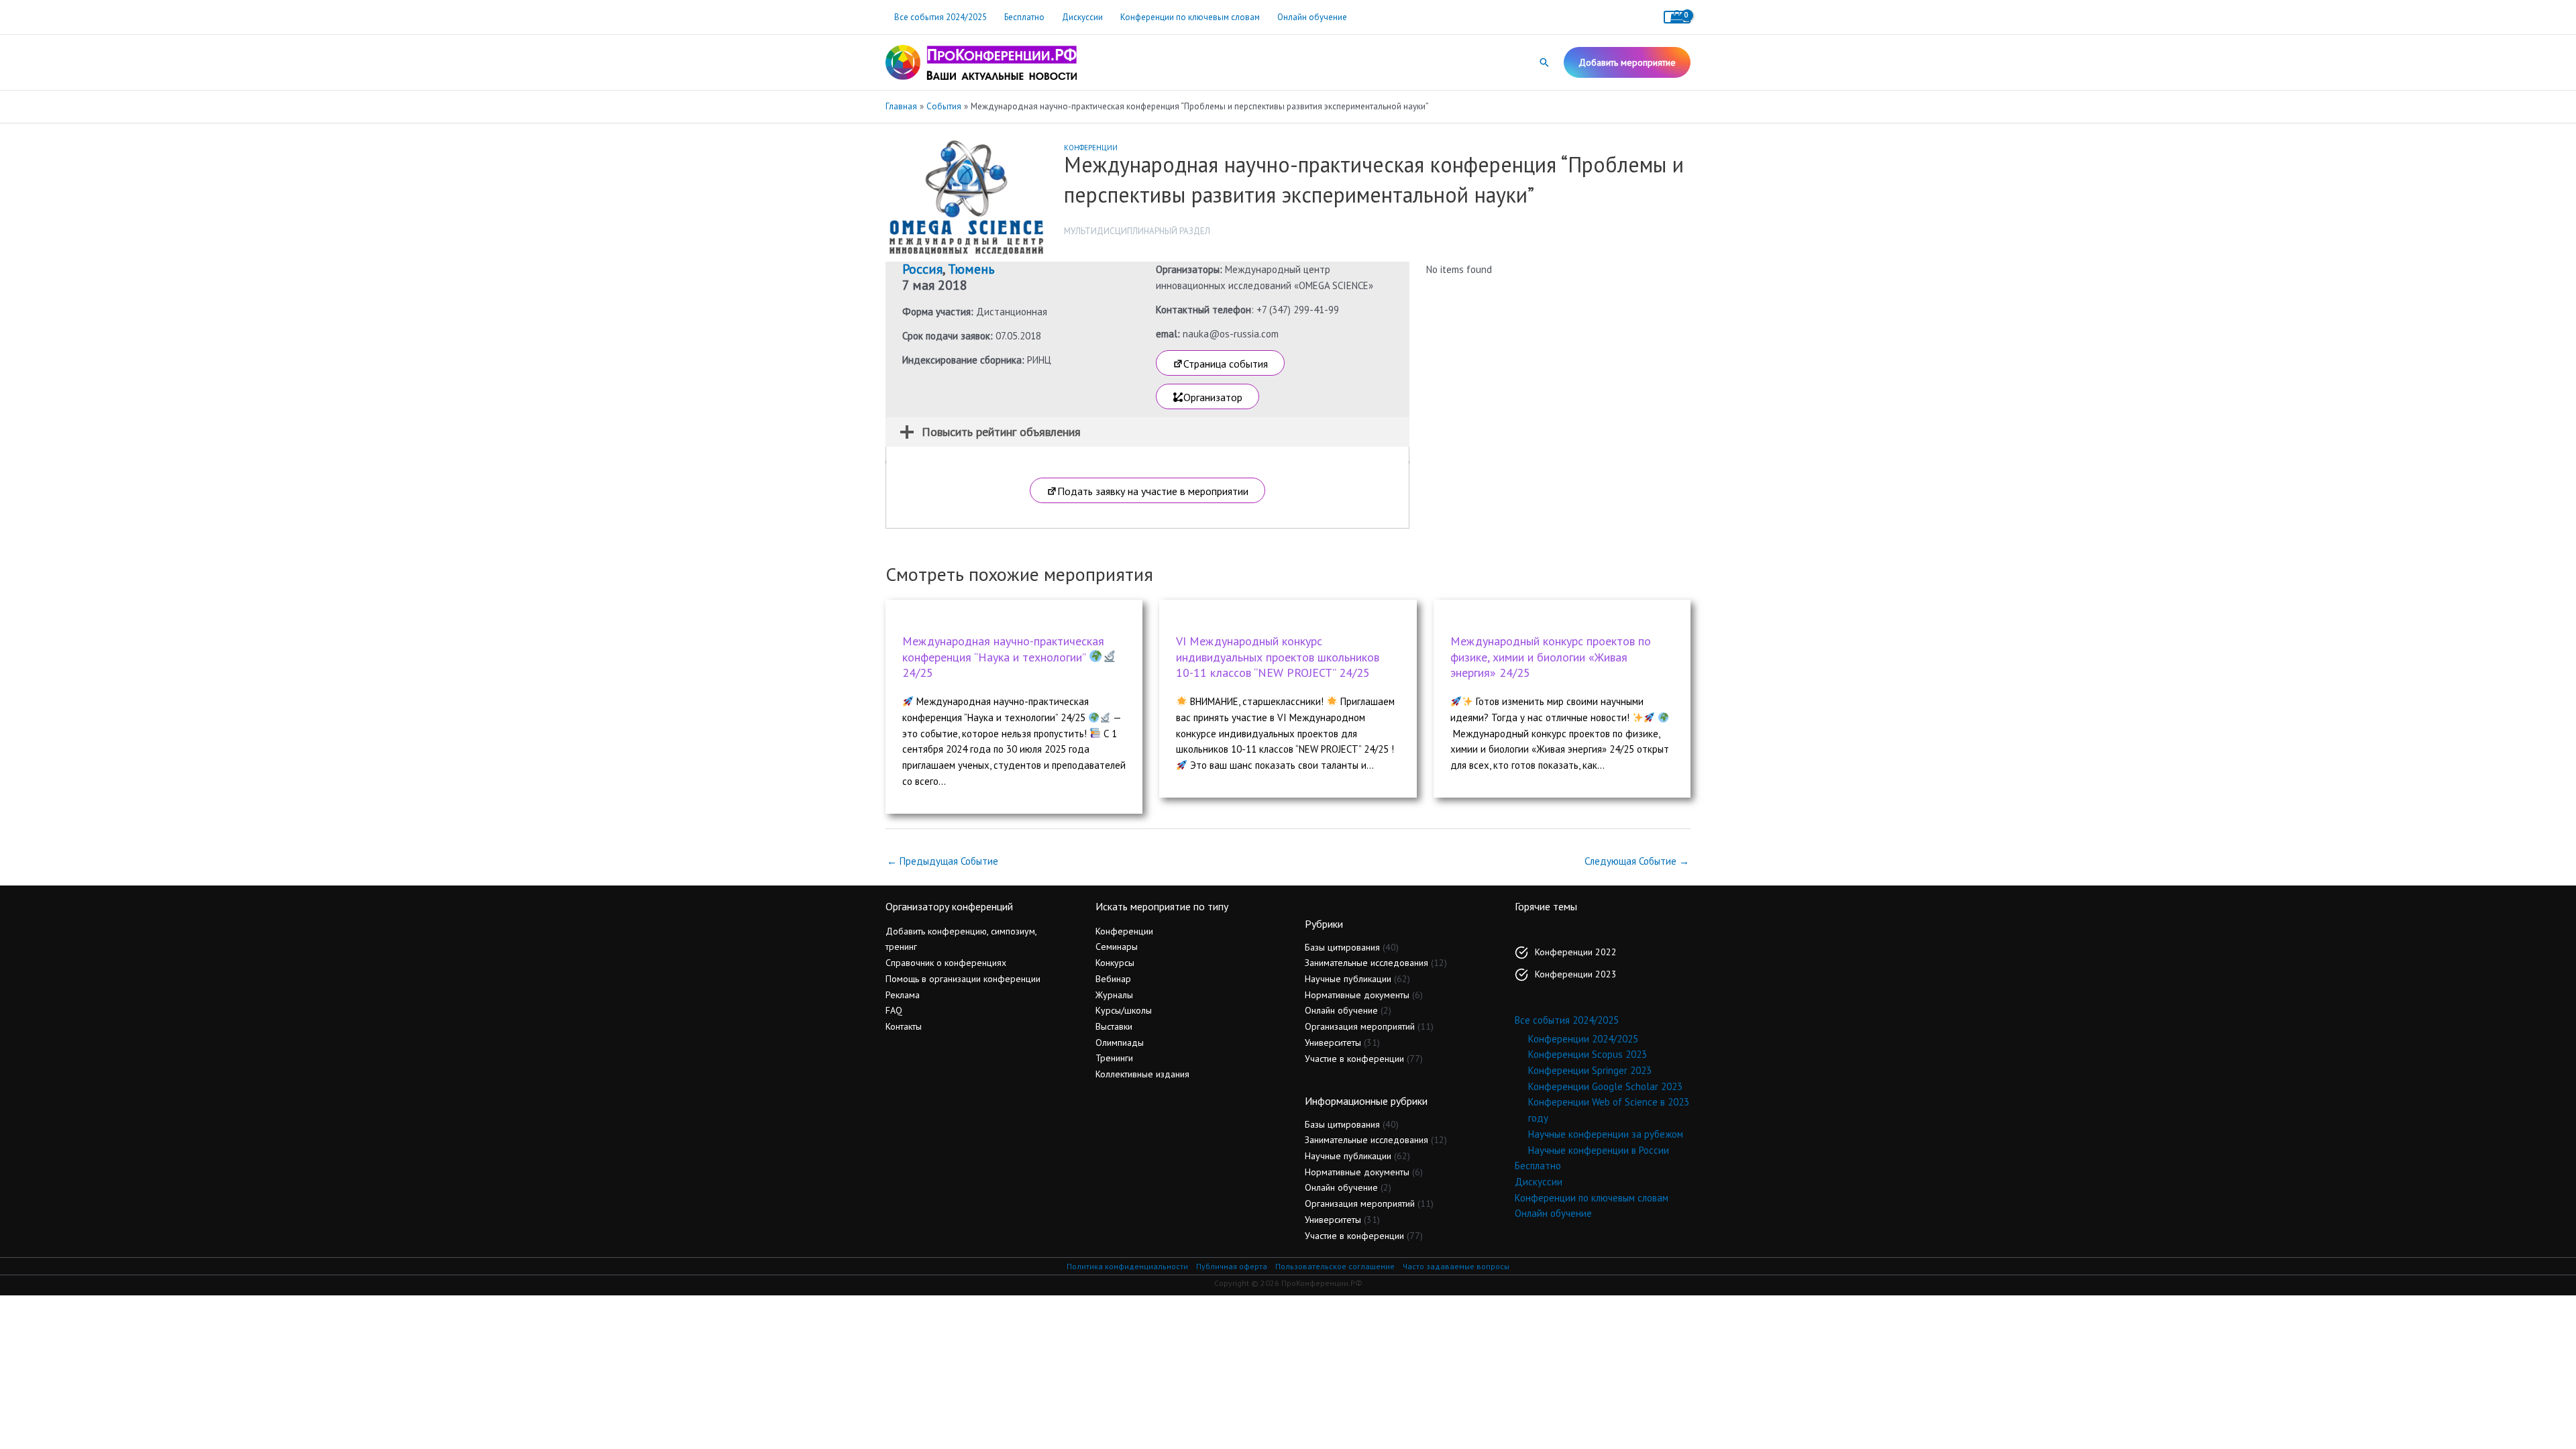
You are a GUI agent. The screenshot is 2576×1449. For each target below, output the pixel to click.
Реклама (903, 995)
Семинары (1117, 947)
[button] (1544, 62)
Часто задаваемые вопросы (1456, 1266)
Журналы (1114, 995)
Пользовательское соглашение (1335, 1266)
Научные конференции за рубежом (1606, 1134)
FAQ (894, 1010)
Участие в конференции (1354, 1059)
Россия (922, 269)
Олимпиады (1120, 1042)
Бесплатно (1024, 17)
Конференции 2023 (1576, 974)
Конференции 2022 (1576, 952)
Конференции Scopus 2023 (1588, 1054)
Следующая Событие (1637, 861)
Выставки (1114, 1026)
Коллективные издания (1142, 1074)
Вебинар (1113, 979)
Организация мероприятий (1360, 1026)
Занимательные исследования (1366, 963)
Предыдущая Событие (943, 861)
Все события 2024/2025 (941, 17)
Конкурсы (1115, 963)
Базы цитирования (1342, 947)
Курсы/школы (1124, 1010)
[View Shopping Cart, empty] (1677, 17)
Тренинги (1114, 1058)
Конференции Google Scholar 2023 (1605, 1086)
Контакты (904, 1026)
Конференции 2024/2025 (1583, 1039)
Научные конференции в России (1599, 1150)
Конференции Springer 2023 (1590, 1070)
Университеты (1333, 1042)
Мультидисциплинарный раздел (1137, 231)
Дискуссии (1082, 17)
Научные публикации (1348, 979)
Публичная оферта (1232, 1266)
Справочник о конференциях (946, 963)
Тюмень (971, 269)
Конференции (1091, 148)
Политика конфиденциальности (1127, 1266)
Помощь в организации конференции (963, 979)
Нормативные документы (1357, 995)
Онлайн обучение (1312, 17)
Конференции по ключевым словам (1190, 17)
